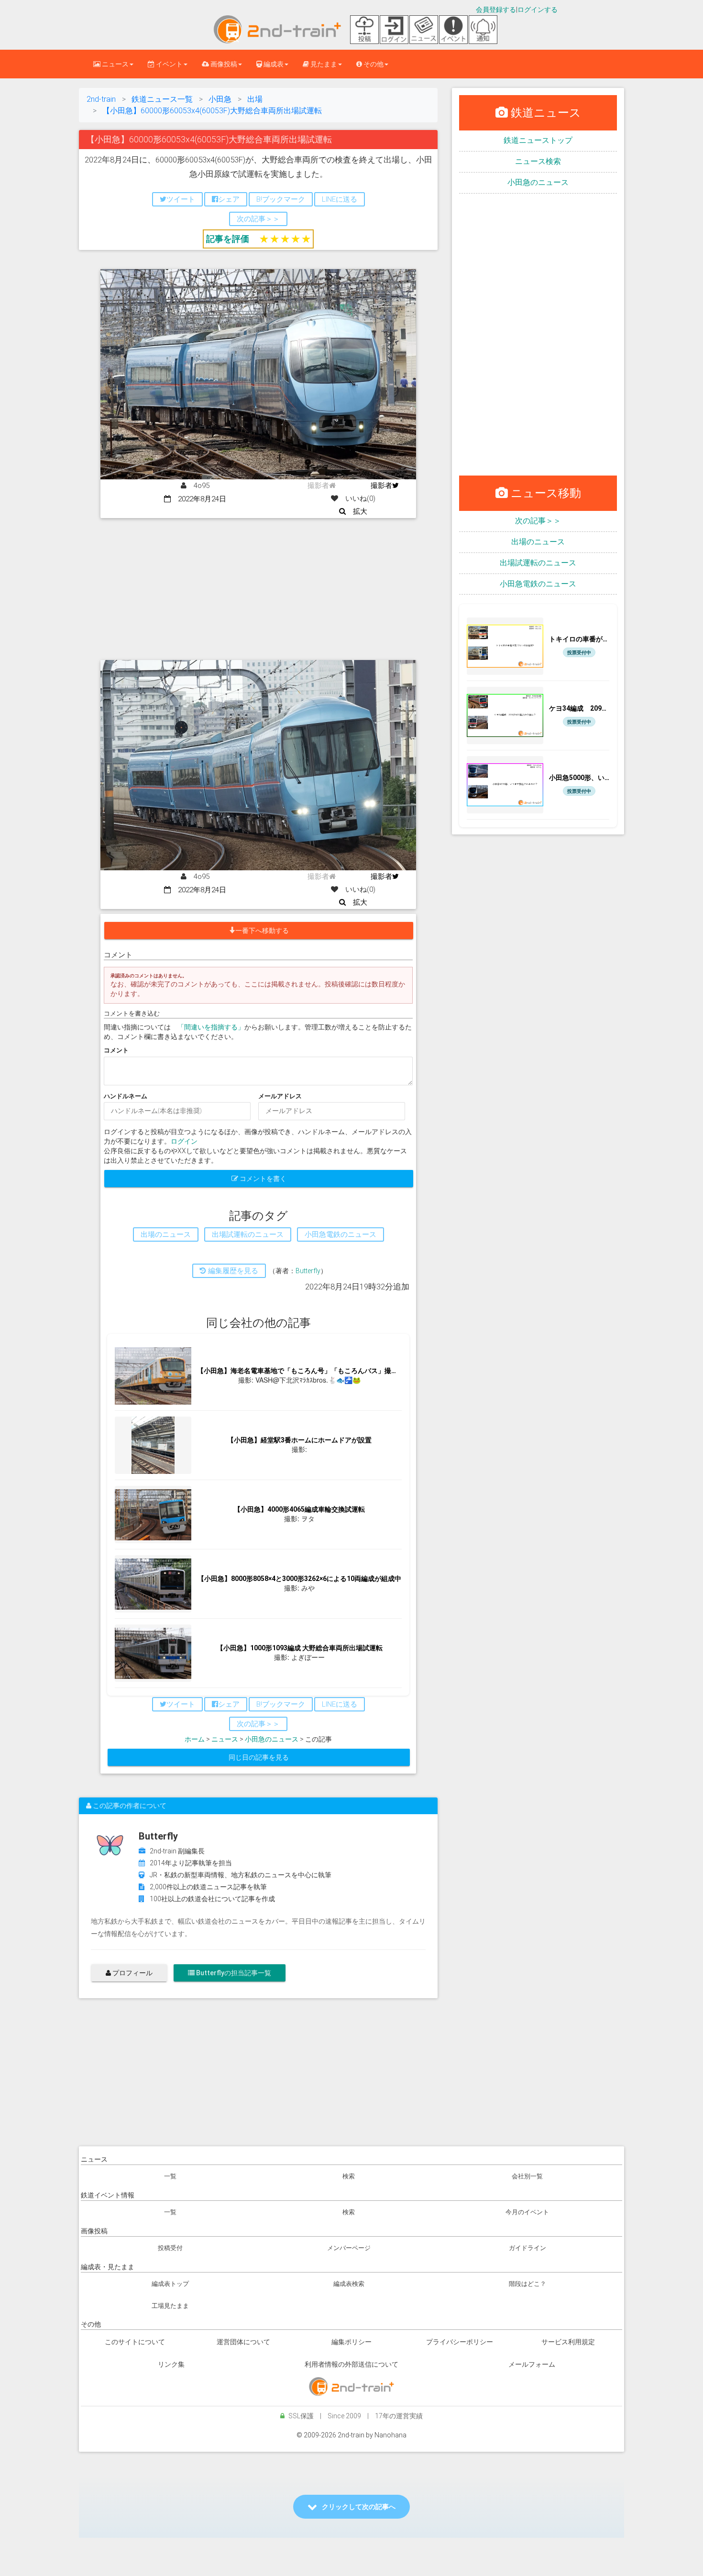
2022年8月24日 (198, 499)
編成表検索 (349, 2284)
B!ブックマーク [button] (281, 199)
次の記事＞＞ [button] (258, 219)
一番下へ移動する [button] (262, 931)
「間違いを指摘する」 (211, 1027)
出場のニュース (538, 542)
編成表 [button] (273, 64)
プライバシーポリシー (460, 2342)
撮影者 (381, 486)
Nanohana (390, 2435)
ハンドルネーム (126, 1096)
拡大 (357, 511)
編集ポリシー (351, 2342)
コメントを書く (262, 1179)
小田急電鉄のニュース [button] (341, 1234)
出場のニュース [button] (166, 1234)
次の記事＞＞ (538, 521)
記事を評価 (228, 239)
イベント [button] (169, 64)
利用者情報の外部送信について (351, 2364)
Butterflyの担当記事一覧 (233, 1973)
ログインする (538, 10)
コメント (116, 1050)
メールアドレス (280, 1096)
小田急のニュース (272, 1739)
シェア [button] (229, 199)
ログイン (184, 1141)
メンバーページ (349, 2248)
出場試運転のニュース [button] (248, 1234)
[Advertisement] (258, 590)
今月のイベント (527, 2212)
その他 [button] (373, 64)
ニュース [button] (115, 64)
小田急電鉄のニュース (538, 584)
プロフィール (132, 1973)
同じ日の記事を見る (259, 1757)
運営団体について (243, 2342)
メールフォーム (532, 2364)
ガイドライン (527, 2248)
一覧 (170, 2176)
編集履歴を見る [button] (232, 1271)
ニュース (225, 1739)
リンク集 (171, 2364)
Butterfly (308, 1271)
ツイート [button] (181, 199)
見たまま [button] (323, 64)
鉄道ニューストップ (538, 140)
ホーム (195, 1739)
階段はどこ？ (527, 2284)
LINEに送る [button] (340, 199)
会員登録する (496, 10)
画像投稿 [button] (223, 64)
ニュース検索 (538, 161)
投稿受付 (170, 2248)
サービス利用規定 (568, 2342)
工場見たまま (170, 2306)
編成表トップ (170, 2284)
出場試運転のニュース (538, 563)
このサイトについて (135, 2342)
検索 (349, 2176)
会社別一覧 (527, 2176)
